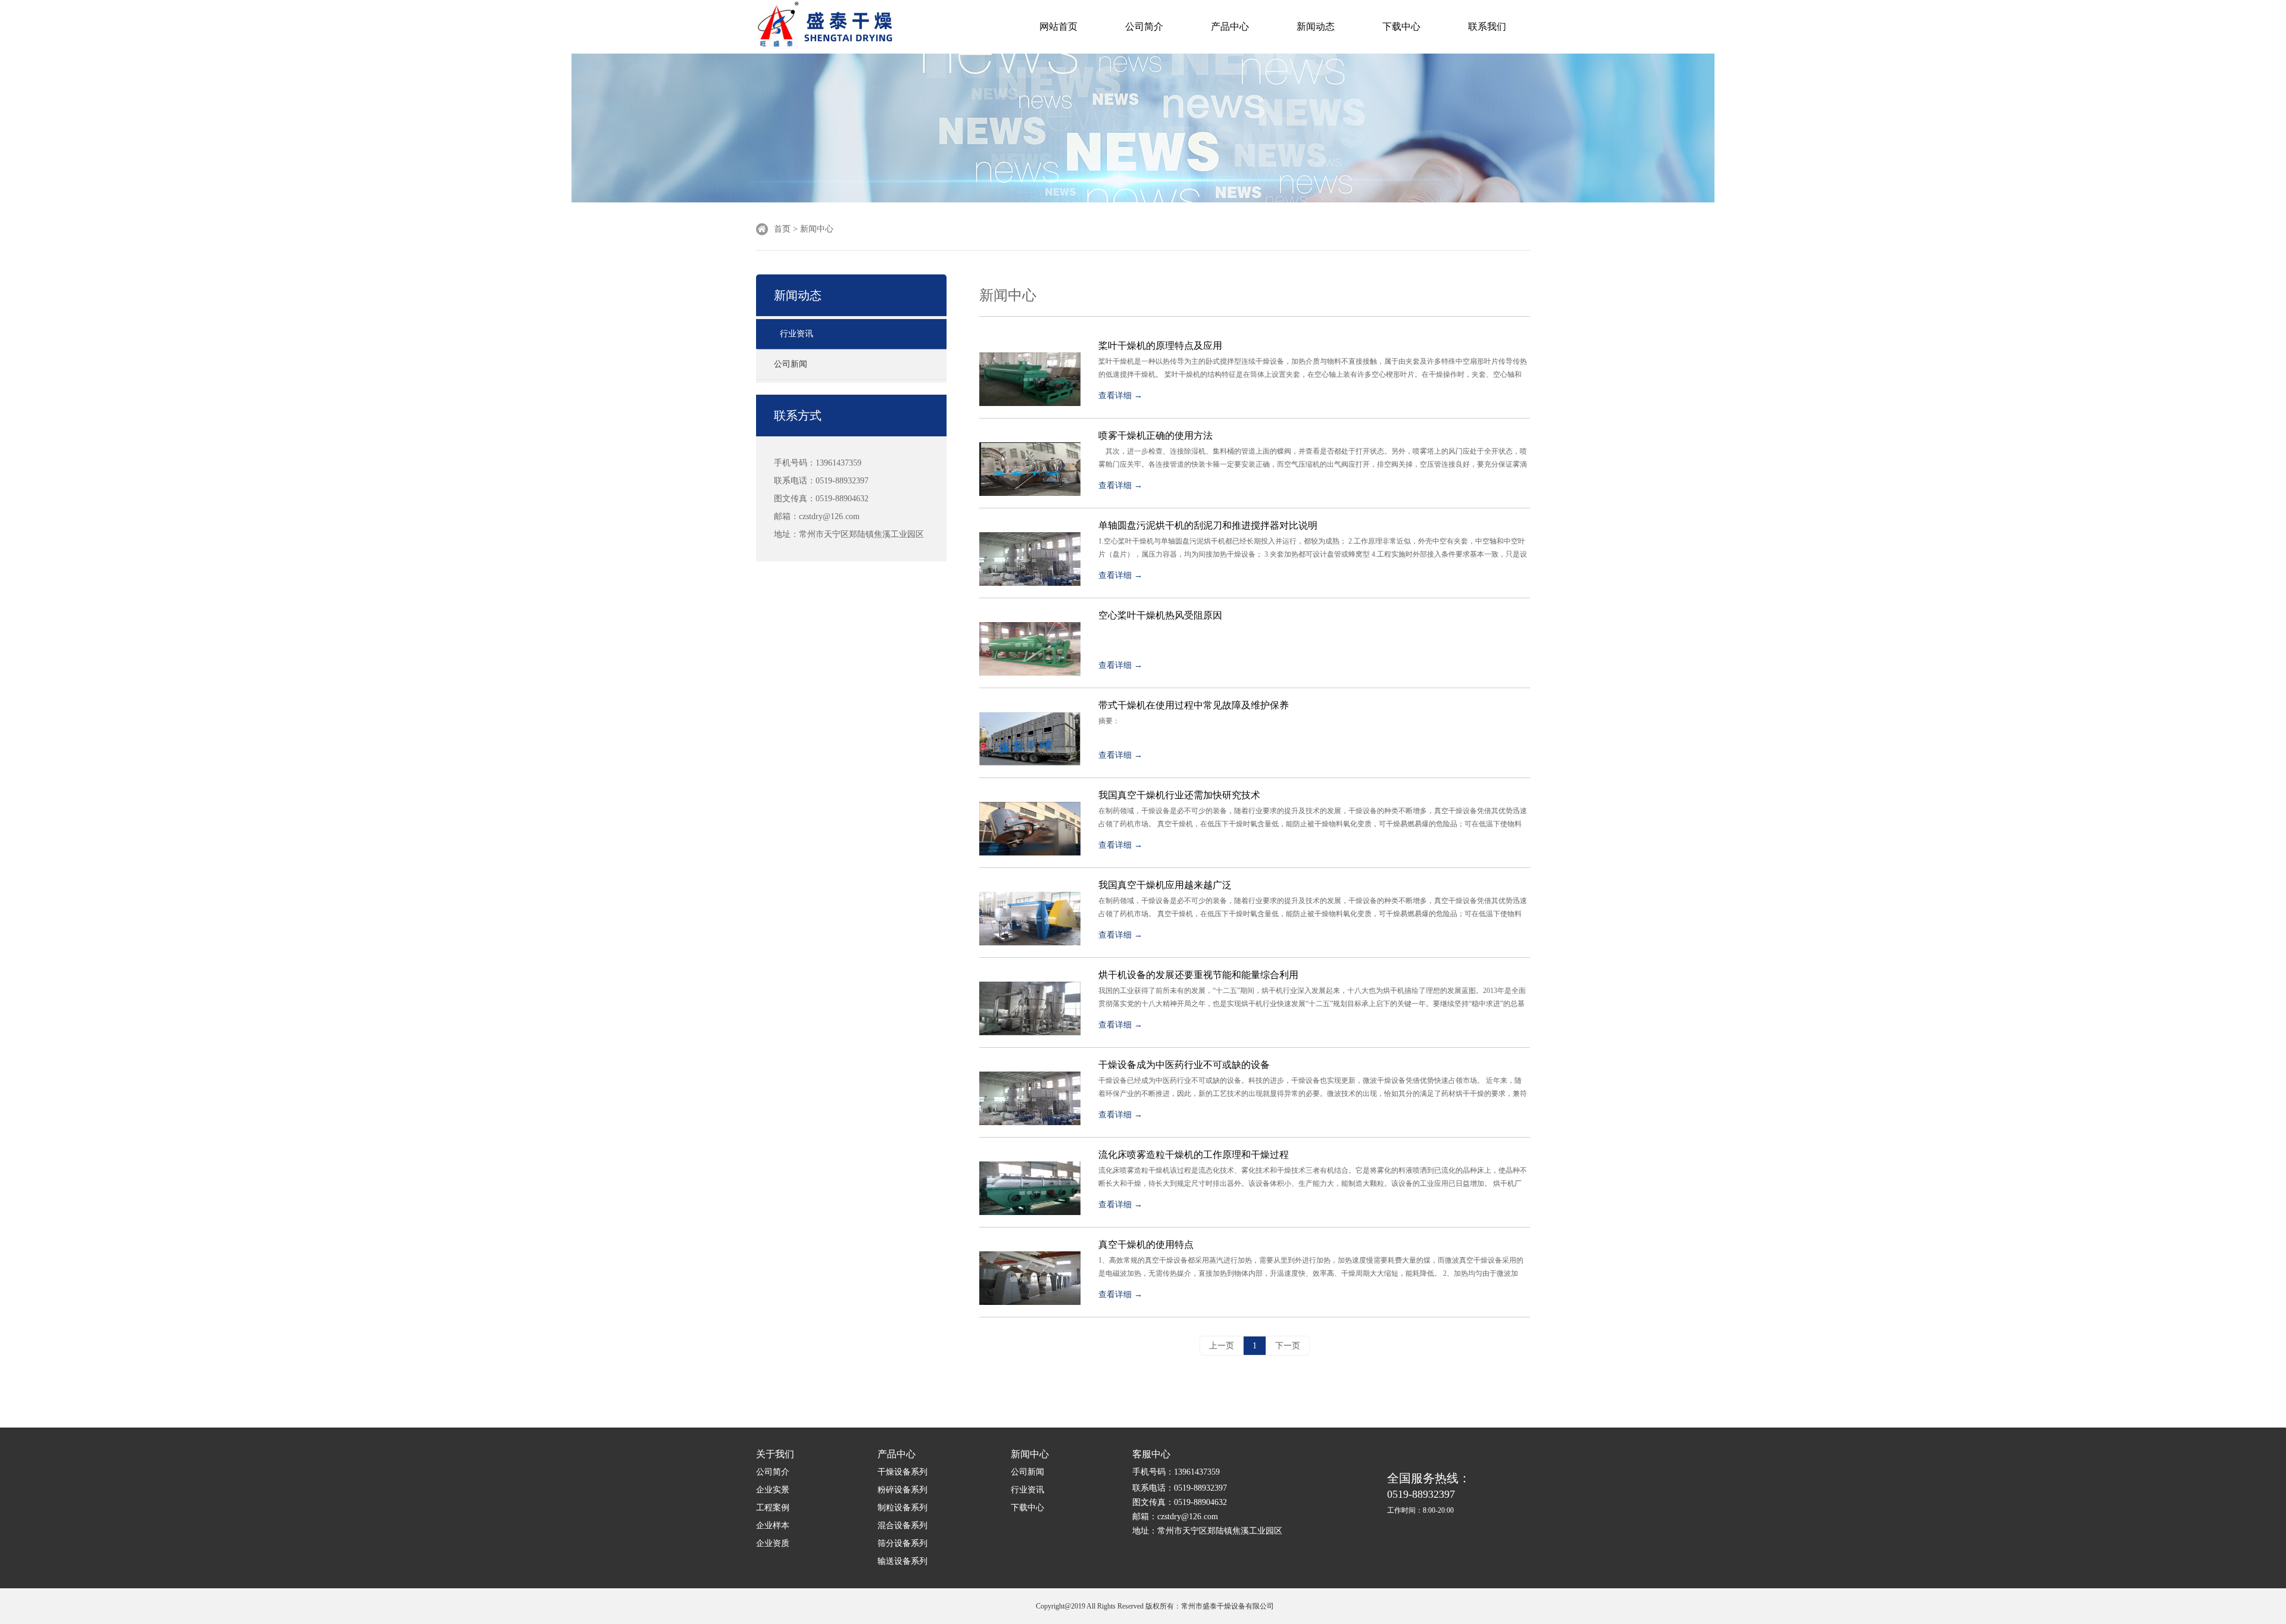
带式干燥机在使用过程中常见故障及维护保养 (1194, 705)
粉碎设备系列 (902, 1490)
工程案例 (773, 1508)
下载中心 (1401, 26)
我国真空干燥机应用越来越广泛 (1165, 885)
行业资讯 (797, 334)
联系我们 (1487, 26)
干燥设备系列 (902, 1472)
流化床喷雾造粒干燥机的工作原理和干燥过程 (1194, 1155)
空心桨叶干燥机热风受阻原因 (1160, 615)
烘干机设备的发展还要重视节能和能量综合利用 (1198, 975)
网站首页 (1058, 26)
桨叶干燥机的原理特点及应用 (1160, 346)
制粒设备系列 (902, 1508)
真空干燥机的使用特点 (1146, 1244)
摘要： (1111, 721)
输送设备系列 (902, 1561)
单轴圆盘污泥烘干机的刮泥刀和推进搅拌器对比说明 (1208, 525)
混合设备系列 (902, 1525)
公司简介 (1144, 26)
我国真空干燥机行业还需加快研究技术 (1179, 795)
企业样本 (773, 1525)
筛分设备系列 (902, 1543)
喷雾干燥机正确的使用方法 (1156, 435)
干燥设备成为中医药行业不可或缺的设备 (1184, 1065)
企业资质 (773, 1543)
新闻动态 (1316, 26)
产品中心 (1230, 26)
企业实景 (773, 1490)
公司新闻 (791, 364)
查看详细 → (1120, 396)
